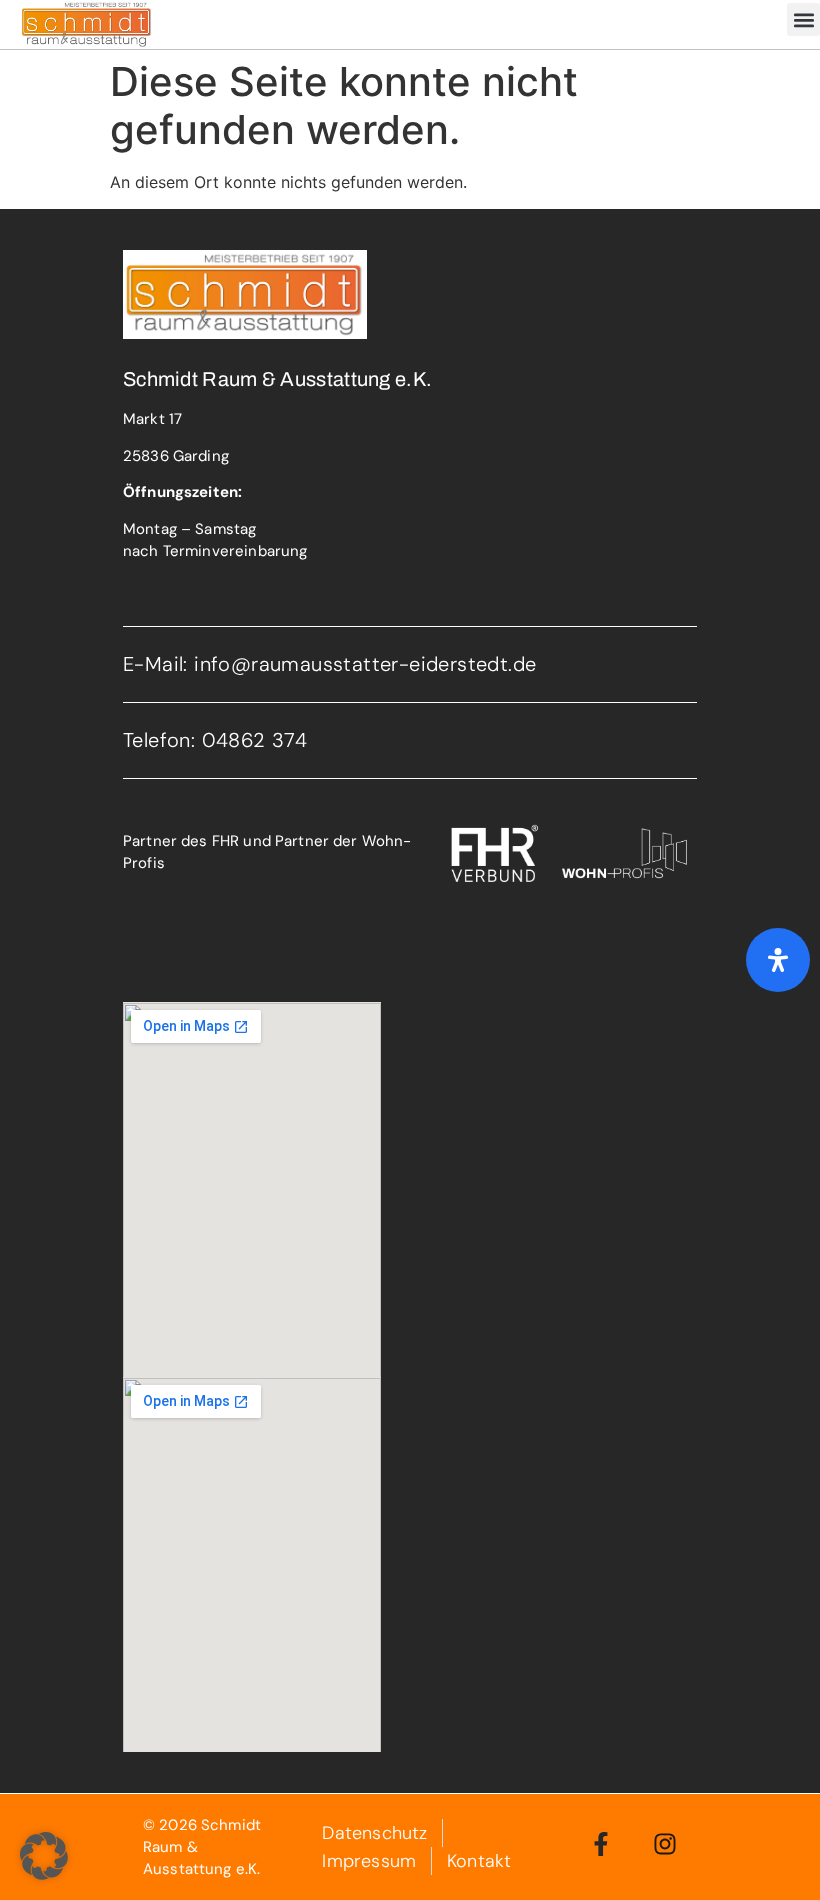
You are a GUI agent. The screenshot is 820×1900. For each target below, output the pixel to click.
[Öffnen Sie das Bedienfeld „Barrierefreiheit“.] (778, 960)
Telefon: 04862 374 (215, 740)
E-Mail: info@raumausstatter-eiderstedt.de (329, 664)
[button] (803, 19)
